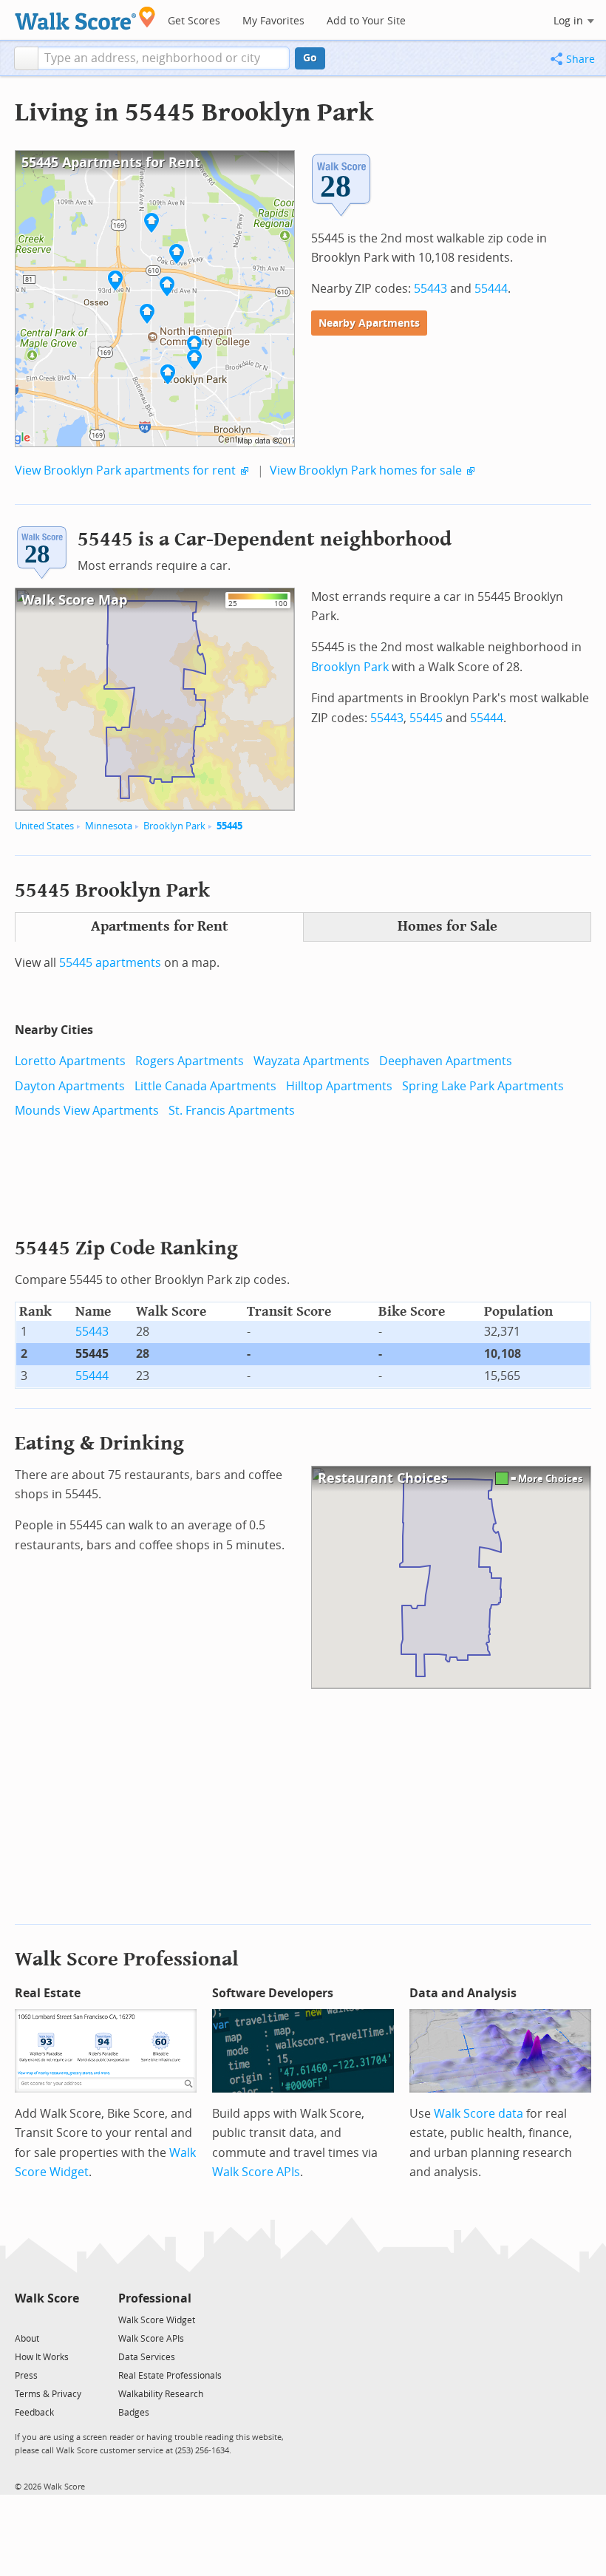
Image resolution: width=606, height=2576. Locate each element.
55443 (430, 289)
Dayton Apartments (70, 1086)
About (27, 2339)
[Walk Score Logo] (85, 18)
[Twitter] (23, 2319)
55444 (491, 289)
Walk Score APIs (256, 2172)
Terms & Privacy (48, 2394)
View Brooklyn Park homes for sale (366, 470)
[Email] (69, 2319)
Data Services (147, 2357)
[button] (26, 58)
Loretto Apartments (70, 1061)
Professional (155, 2298)
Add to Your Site (366, 21)
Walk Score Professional (127, 1959)
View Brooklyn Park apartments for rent (125, 470)
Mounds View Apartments (87, 1111)
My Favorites (273, 21)
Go (310, 58)
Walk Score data (479, 2114)
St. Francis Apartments (232, 1111)
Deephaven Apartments (446, 1061)
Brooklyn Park (174, 826)
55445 (229, 826)
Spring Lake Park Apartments (483, 1086)
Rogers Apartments (190, 1061)
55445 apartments (110, 963)
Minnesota (109, 826)
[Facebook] (46, 2319)
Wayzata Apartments (311, 1061)
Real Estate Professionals (170, 2376)
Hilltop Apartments (339, 1086)
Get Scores (194, 21)
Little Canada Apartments (205, 1086)
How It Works (42, 2357)
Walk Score (47, 2298)
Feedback (34, 2413)
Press (26, 2376)
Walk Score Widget (157, 2320)
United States (44, 826)
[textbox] (164, 58)
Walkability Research (161, 2394)
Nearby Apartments (369, 323)
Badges (134, 2413)
